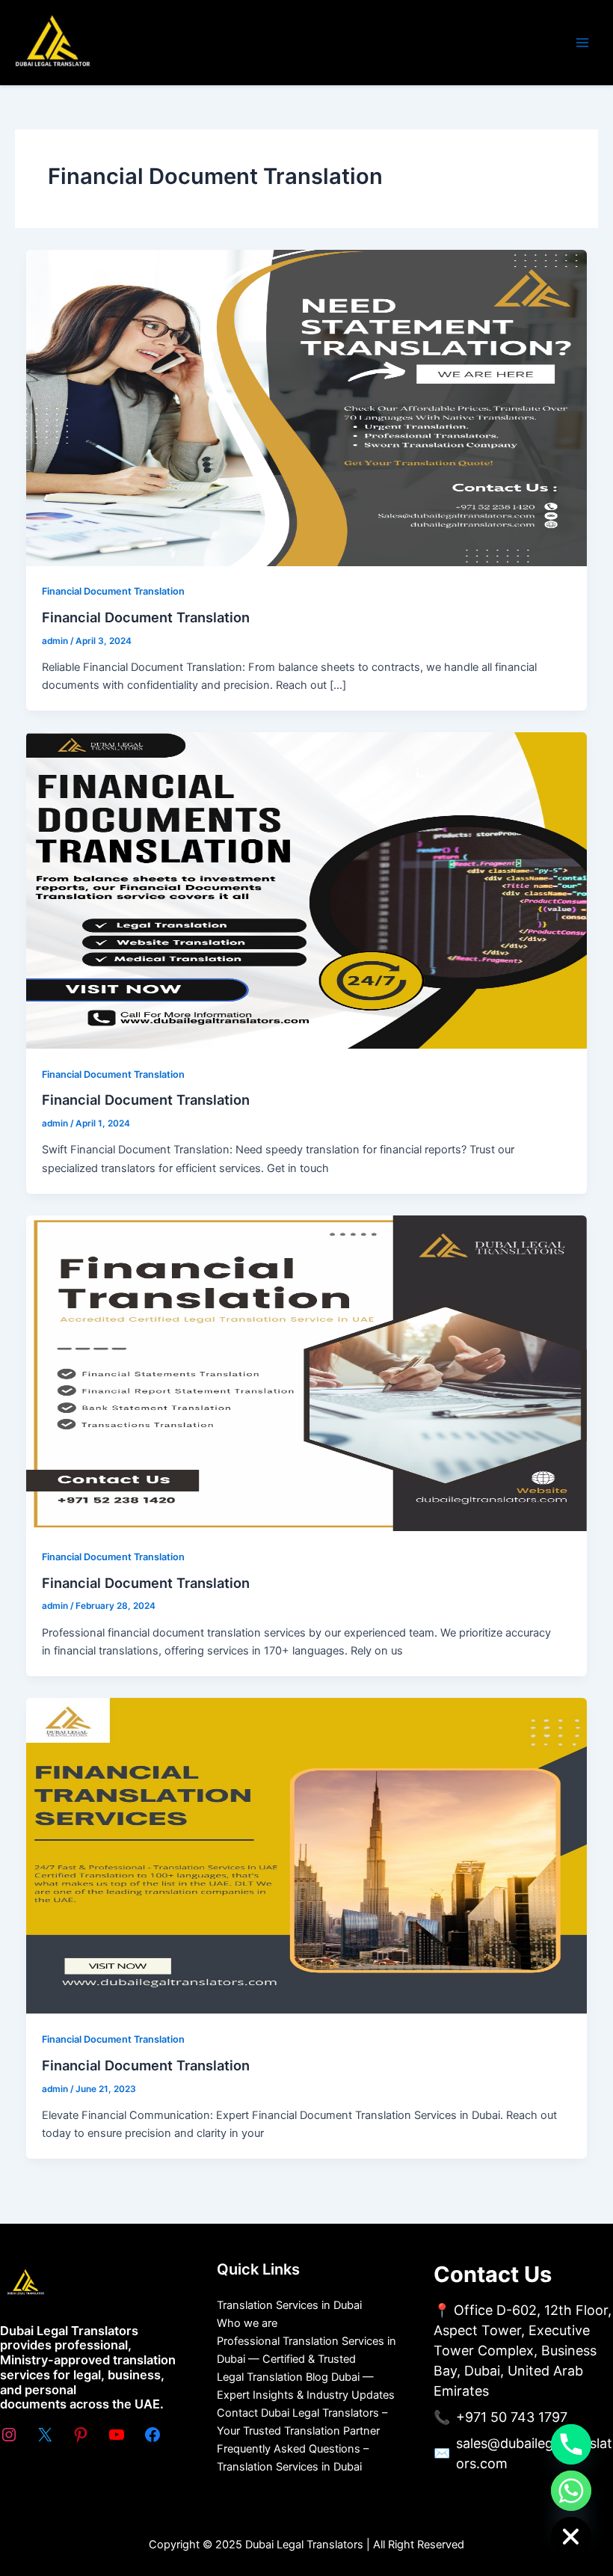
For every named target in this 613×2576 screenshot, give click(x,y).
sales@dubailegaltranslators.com (534, 2453)
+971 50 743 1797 (512, 2417)
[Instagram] (9, 2435)
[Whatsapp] (571, 2491)
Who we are (247, 2323)
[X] (45, 2435)
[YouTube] (117, 2435)
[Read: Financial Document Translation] (307, 407)
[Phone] (571, 2444)
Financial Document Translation (113, 591)
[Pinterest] (81, 2435)
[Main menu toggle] (582, 43)
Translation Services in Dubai (289, 2305)
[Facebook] (153, 2435)
